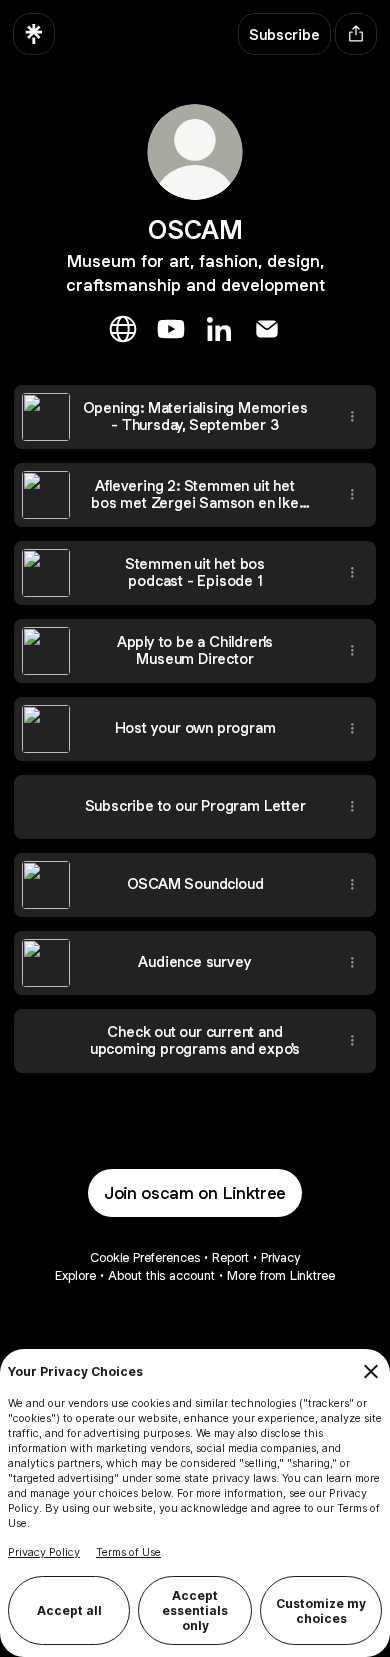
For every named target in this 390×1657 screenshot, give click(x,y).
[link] (123, 329)
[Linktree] (34, 34)
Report (230, 1257)
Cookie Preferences (145, 1257)
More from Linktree (281, 1275)
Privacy (280, 1257)
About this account (161, 1275)
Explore (75, 1275)
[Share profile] (356, 34)
